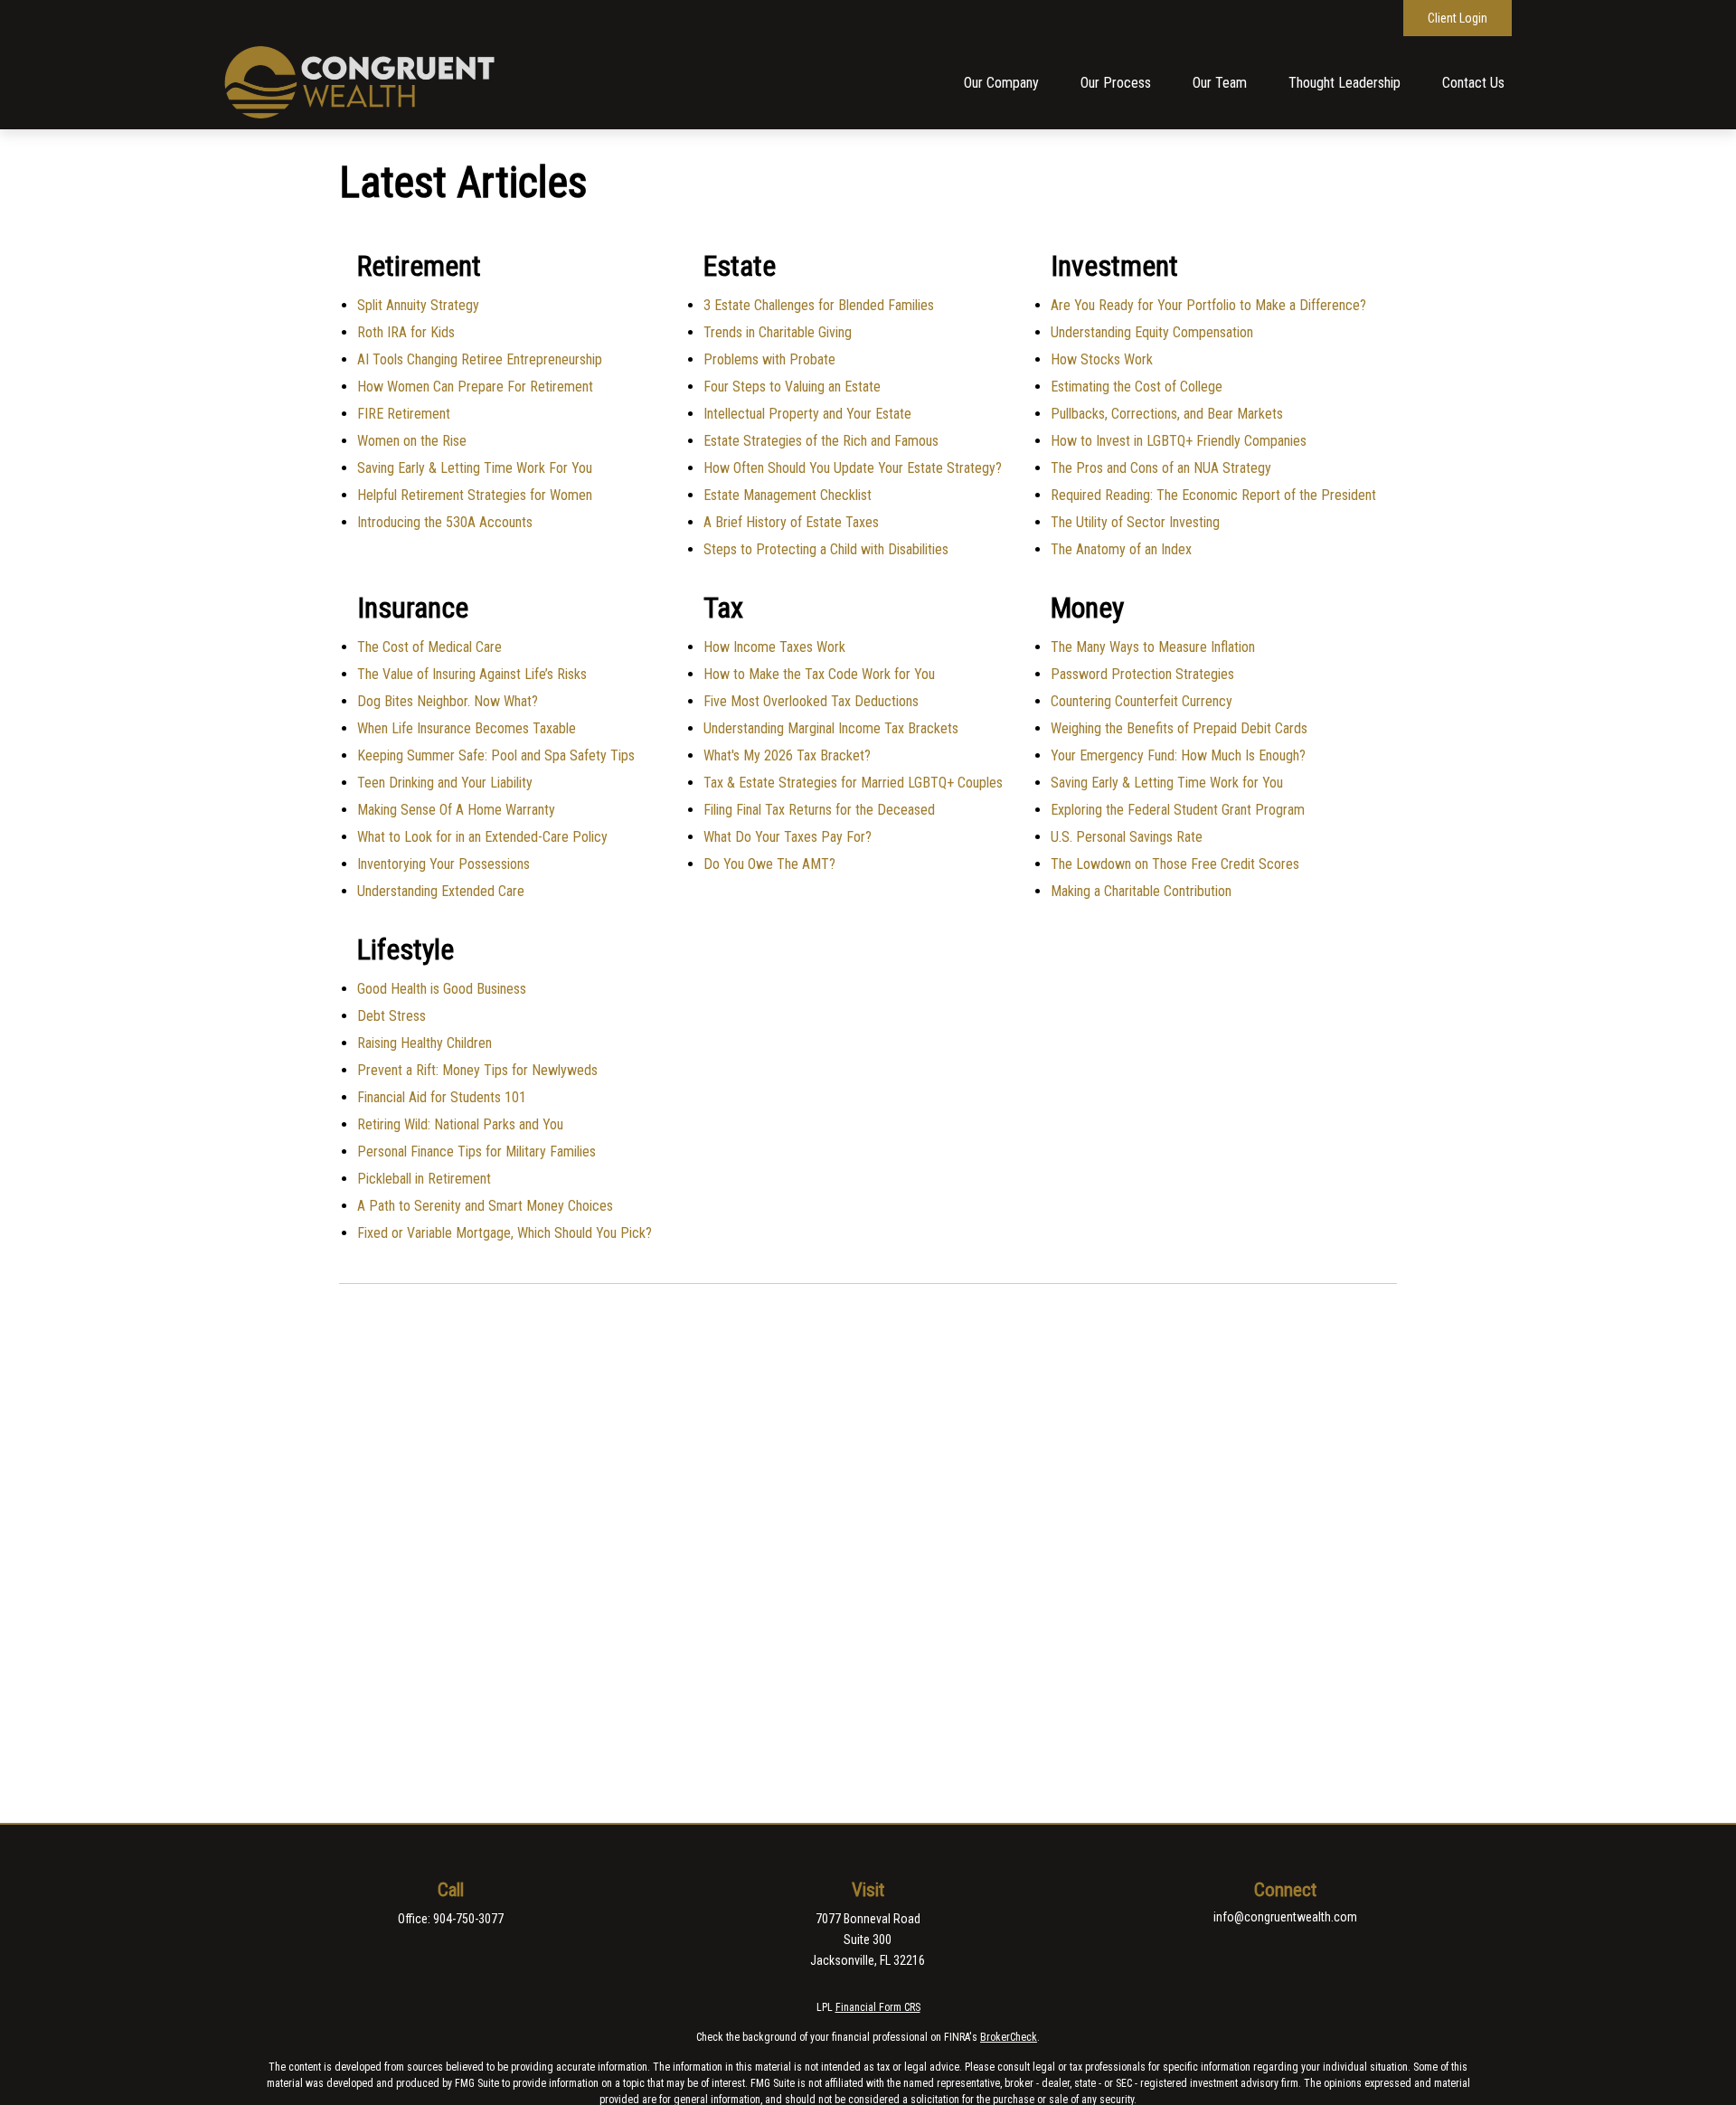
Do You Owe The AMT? (769, 864)
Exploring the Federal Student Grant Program (1178, 810)
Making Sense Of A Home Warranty (456, 810)
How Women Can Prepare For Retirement (475, 387)
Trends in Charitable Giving (778, 332)
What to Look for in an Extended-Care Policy (482, 837)
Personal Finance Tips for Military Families (476, 1152)
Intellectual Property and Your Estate (807, 414)
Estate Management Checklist (788, 495)
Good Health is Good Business (442, 989)
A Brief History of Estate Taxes (791, 522)
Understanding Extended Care (441, 891)
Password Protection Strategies (1142, 674)
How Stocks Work (1102, 359)
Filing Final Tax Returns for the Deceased (819, 810)
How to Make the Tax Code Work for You (819, 674)
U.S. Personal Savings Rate (1127, 837)
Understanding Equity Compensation (1152, 332)
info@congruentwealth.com (1285, 1917)
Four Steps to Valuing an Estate (792, 387)
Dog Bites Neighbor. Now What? (448, 701)
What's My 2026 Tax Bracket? (787, 755)
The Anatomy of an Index (1121, 549)
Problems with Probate (769, 359)
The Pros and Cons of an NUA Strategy (1161, 468)
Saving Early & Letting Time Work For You (475, 468)
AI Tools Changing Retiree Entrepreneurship (480, 359)
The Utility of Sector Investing (1135, 522)
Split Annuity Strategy (418, 305)
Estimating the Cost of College (1137, 387)
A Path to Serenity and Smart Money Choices (485, 1206)
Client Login (1458, 18)
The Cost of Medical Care (429, 647)
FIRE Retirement (404, 414)
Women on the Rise (412, 441)
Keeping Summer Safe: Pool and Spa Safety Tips (496, 755)
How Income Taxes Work (774, 647)
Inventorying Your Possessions (443, 864)
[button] (1001, 83)
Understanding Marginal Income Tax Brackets (831, 728)
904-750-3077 (468, 1919)
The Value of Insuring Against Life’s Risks (472, 674)
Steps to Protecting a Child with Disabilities (826, 549)
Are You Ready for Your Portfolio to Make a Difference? (1208, 305)
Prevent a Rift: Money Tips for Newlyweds (477, 1070)
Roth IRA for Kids (406, 332)
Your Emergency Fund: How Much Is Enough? (1178, 755)
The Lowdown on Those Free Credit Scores (1175, 864)
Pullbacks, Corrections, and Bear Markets (1167, 414)
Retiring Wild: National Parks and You (460, 1124)
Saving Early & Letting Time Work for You (1167, 783)
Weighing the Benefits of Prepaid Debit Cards (1179, 728)
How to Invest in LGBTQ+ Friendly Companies (1179, 441)
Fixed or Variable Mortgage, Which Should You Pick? (505, 1233)
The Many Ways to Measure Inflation (1153, 647)
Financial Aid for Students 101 (442, 1097)
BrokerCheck (1009, 2037)
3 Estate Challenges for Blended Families (819, 305)
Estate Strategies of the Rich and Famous (821, 441)
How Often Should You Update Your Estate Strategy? (853, 468)
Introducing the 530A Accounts (445, 522)
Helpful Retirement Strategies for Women (475, 495)
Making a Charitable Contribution (1141, 891)
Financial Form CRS (878, 2007)
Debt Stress (392, 1016)
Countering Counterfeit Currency (1142, 701)
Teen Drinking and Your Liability (445, 783)
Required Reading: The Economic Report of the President (1213, 495)
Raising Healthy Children (425, 1043)
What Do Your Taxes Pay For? (788, 837)
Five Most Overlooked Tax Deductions (811, 701)
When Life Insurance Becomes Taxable (467, 728)
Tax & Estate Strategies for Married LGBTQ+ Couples (853, 783)
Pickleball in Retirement (424, 1179)
